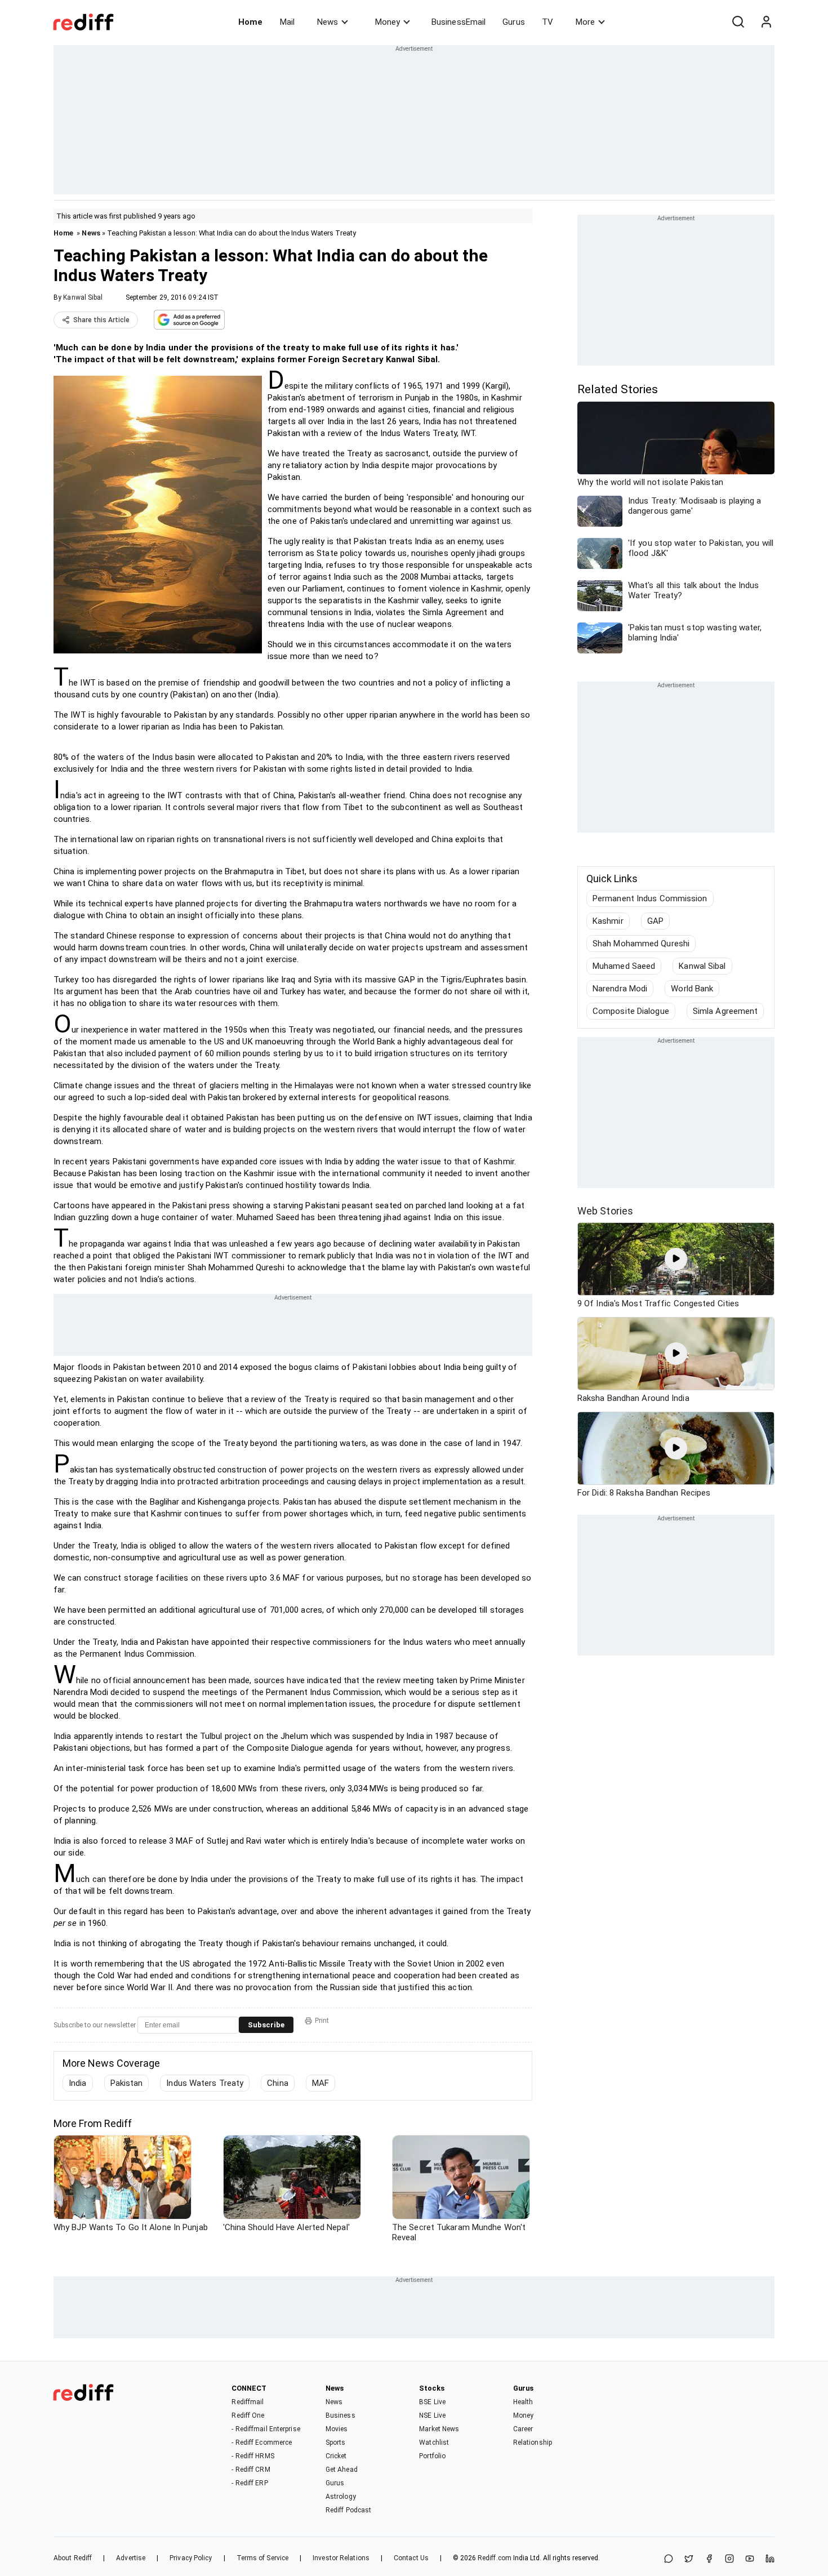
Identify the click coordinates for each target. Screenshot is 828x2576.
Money (388, 22)
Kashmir (608, 921)
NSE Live (432, 2415)
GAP (655, 921)
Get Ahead (342, 2470)
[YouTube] (750, 2559)
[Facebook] (709, 2559)
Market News (439, 2429)
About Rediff (73, 2558)
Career (523, 2429)
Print (322, 2021)
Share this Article (101, 320)
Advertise (131, 2558)
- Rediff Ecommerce (262, 2442)
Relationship (533, 2442)
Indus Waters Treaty (205, 2083)
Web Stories (605, 1211)
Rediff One (248, 2415)
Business (340, 2415)
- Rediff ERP (250, 2483)
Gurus (514, 22)
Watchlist (434, 2442)
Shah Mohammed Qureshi (641, 944)
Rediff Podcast (348, 2510)
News (328, 22)
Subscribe (266, 2025)
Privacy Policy (191, 2558)
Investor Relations (341, 2558)
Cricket (336, 2456)
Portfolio (432, 2456)
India (78, 2083)
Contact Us (411, 2558)
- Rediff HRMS (253, 2456)
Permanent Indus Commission (650, 898)
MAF (320, 2083)
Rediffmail (248, 2402)
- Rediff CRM (251, 2470)
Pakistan (127, 2083)
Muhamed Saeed (624, 966)
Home (250, 22)
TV (547, 22)
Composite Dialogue (631, 1011)
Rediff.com (495, 2558)
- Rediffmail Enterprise (266, 2429)
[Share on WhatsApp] (669, 2559)
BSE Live (432, 2402)
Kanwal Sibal (83, 297)
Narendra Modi (620, 989)
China (278, 2083)
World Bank (692, 989)
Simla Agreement (725, 1011)
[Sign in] (766, 22)
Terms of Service (263, 2558)
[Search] (738, 22)
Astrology (341, 2497)
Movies (337, 2429)
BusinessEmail (458, 22)
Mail (287, 22)
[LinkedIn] (770, 2559)
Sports (336, 2442)
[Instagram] (729, 2559)
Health (523, 2402)
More (585, 22)
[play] (676, 1259)
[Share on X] (689, 2559)
